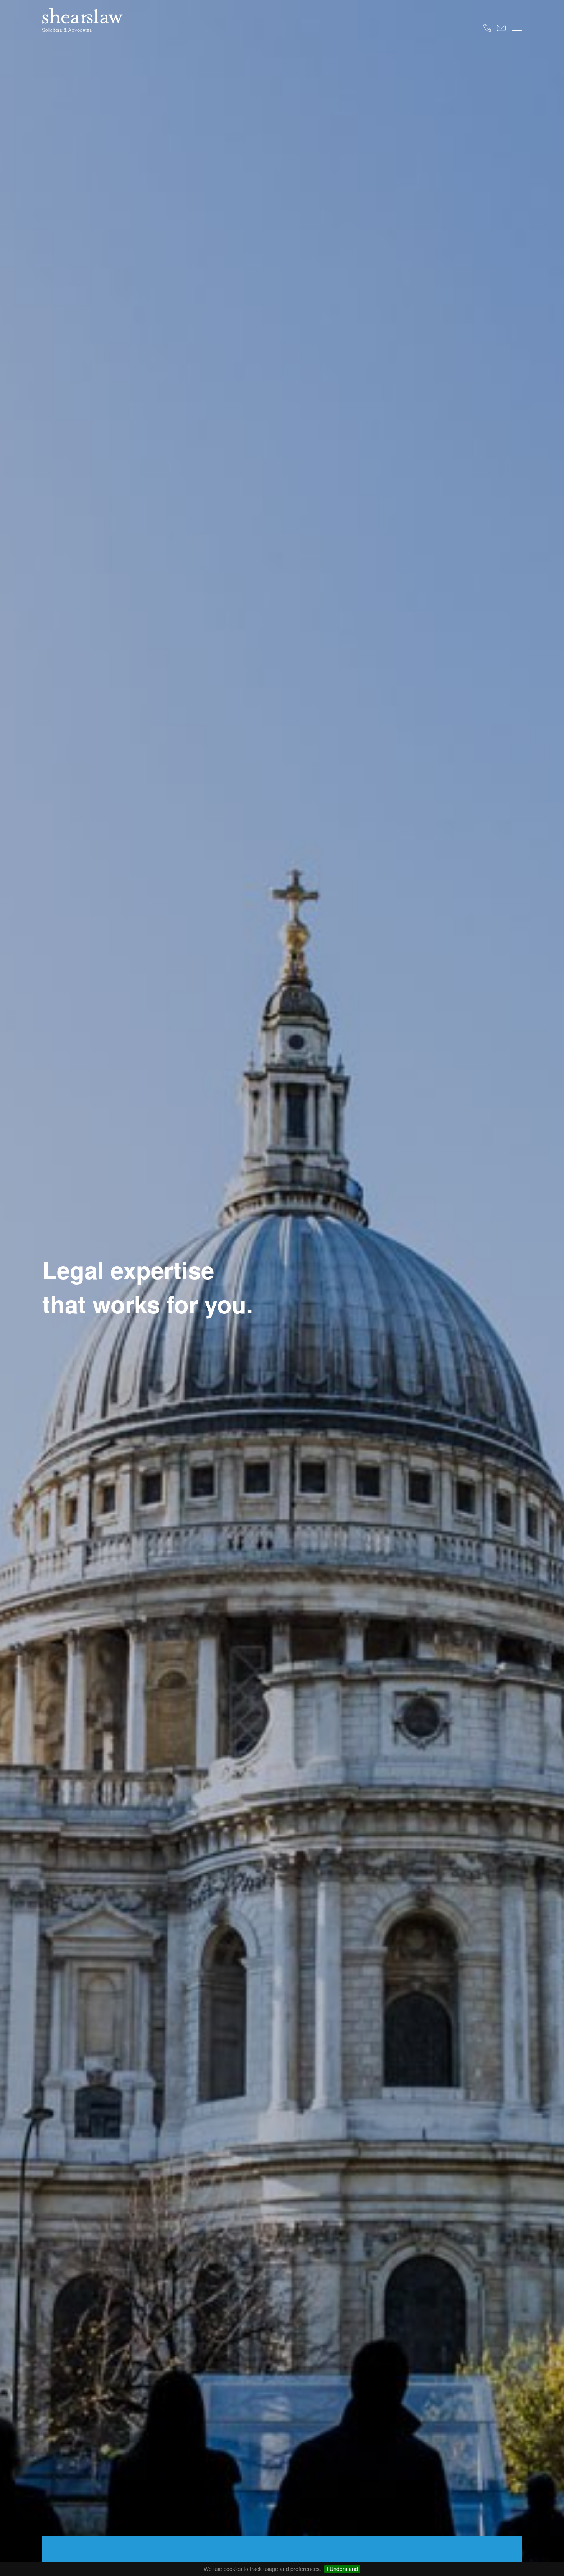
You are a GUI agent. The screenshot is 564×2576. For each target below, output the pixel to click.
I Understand (342, 2569)
